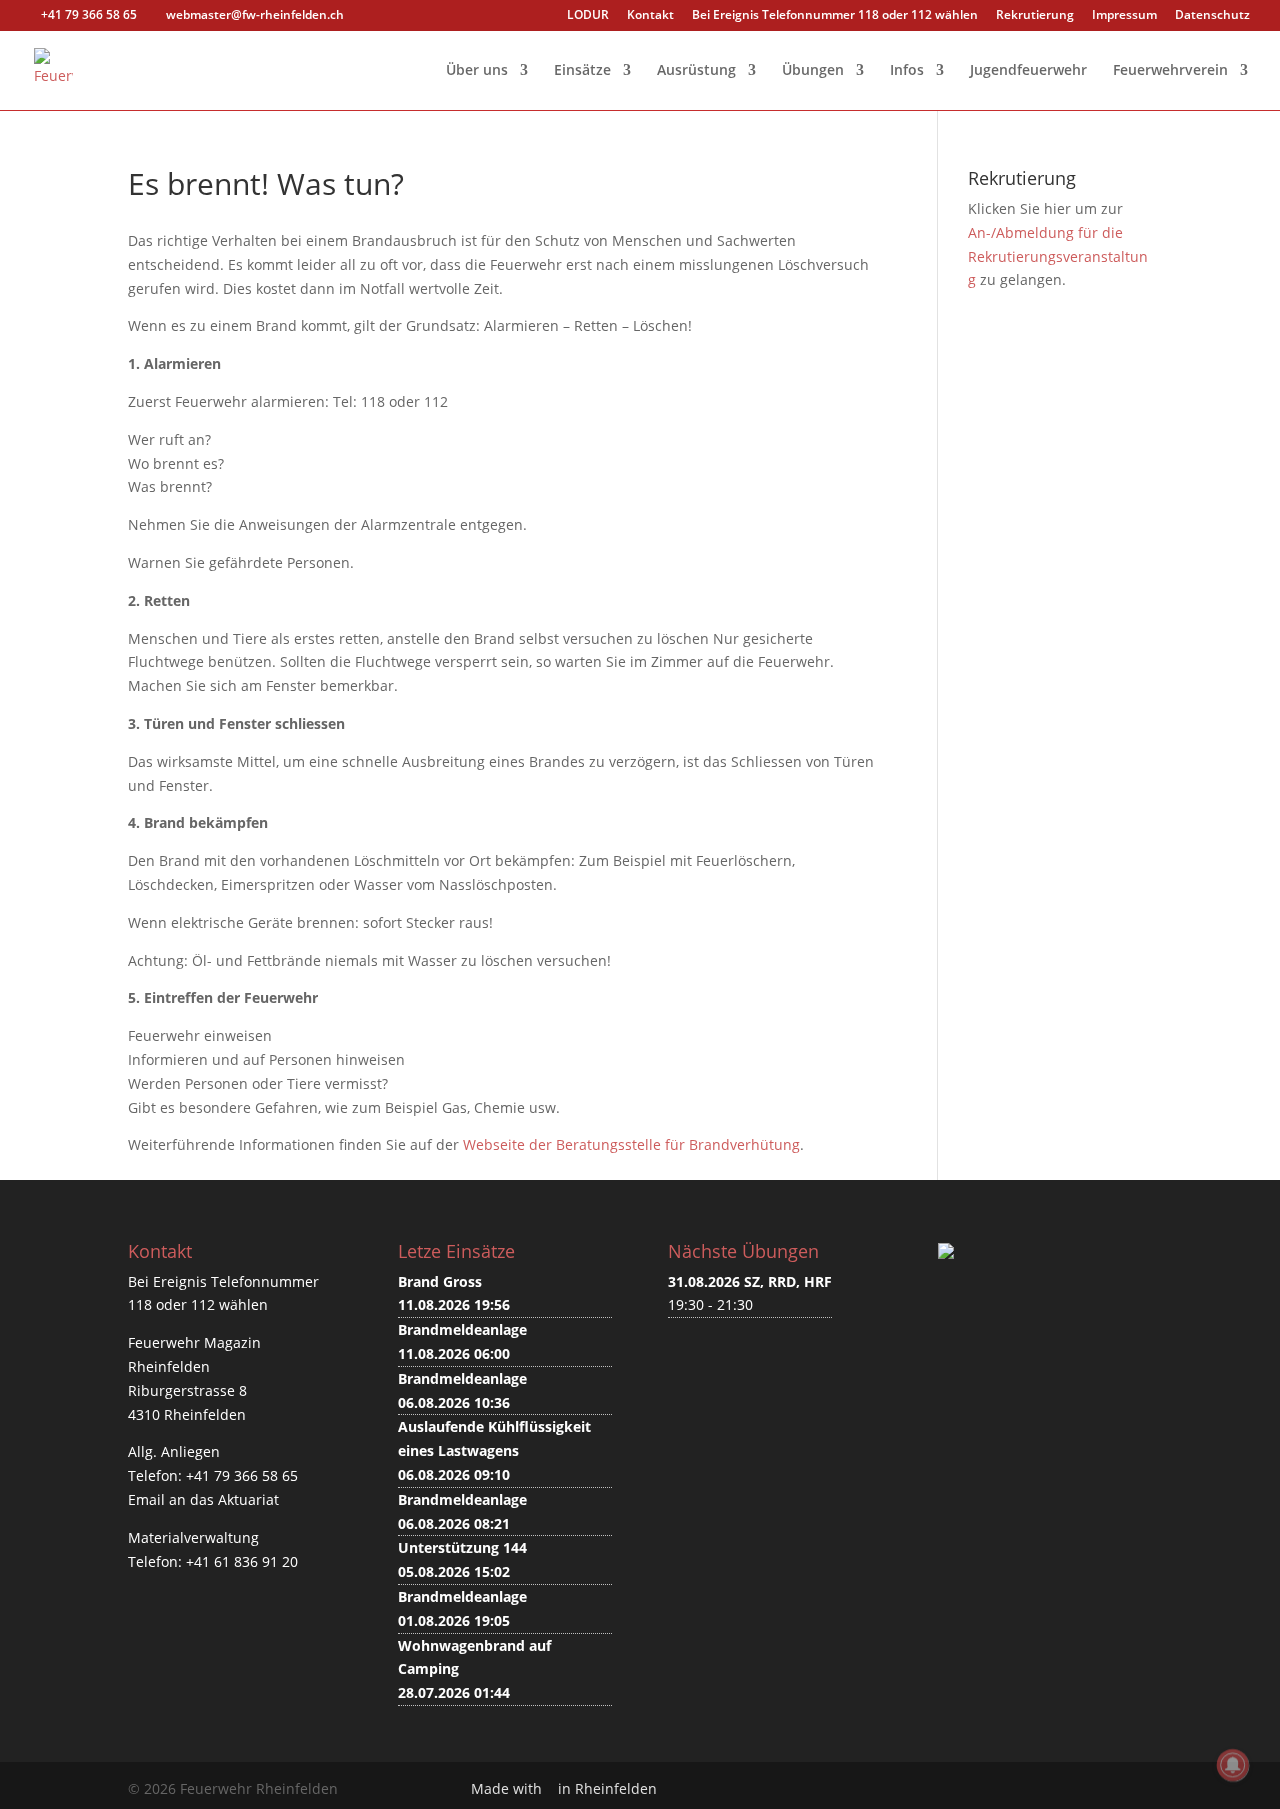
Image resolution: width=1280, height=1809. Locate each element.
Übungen (813, 71)
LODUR (588, 16)
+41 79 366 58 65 (242, 1475)
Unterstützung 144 (462, 1547)
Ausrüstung (696, 71)
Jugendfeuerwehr (1028, 71)
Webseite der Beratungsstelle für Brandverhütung (631, 1144)
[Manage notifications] (1233, 1765)
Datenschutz (1212, 16)
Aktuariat (248, 1499)
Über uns (477, 71)
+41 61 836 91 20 (242, 1561)
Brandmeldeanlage (462, 1329)
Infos (907, 71)
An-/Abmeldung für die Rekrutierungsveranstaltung (1058, 256)
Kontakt (650, 16)
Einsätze (582, 71)
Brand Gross (440, 1281)
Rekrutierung (1035, 16)
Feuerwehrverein (1170, 71)
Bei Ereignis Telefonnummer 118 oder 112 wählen (835, 16)
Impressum (1124, 16)
